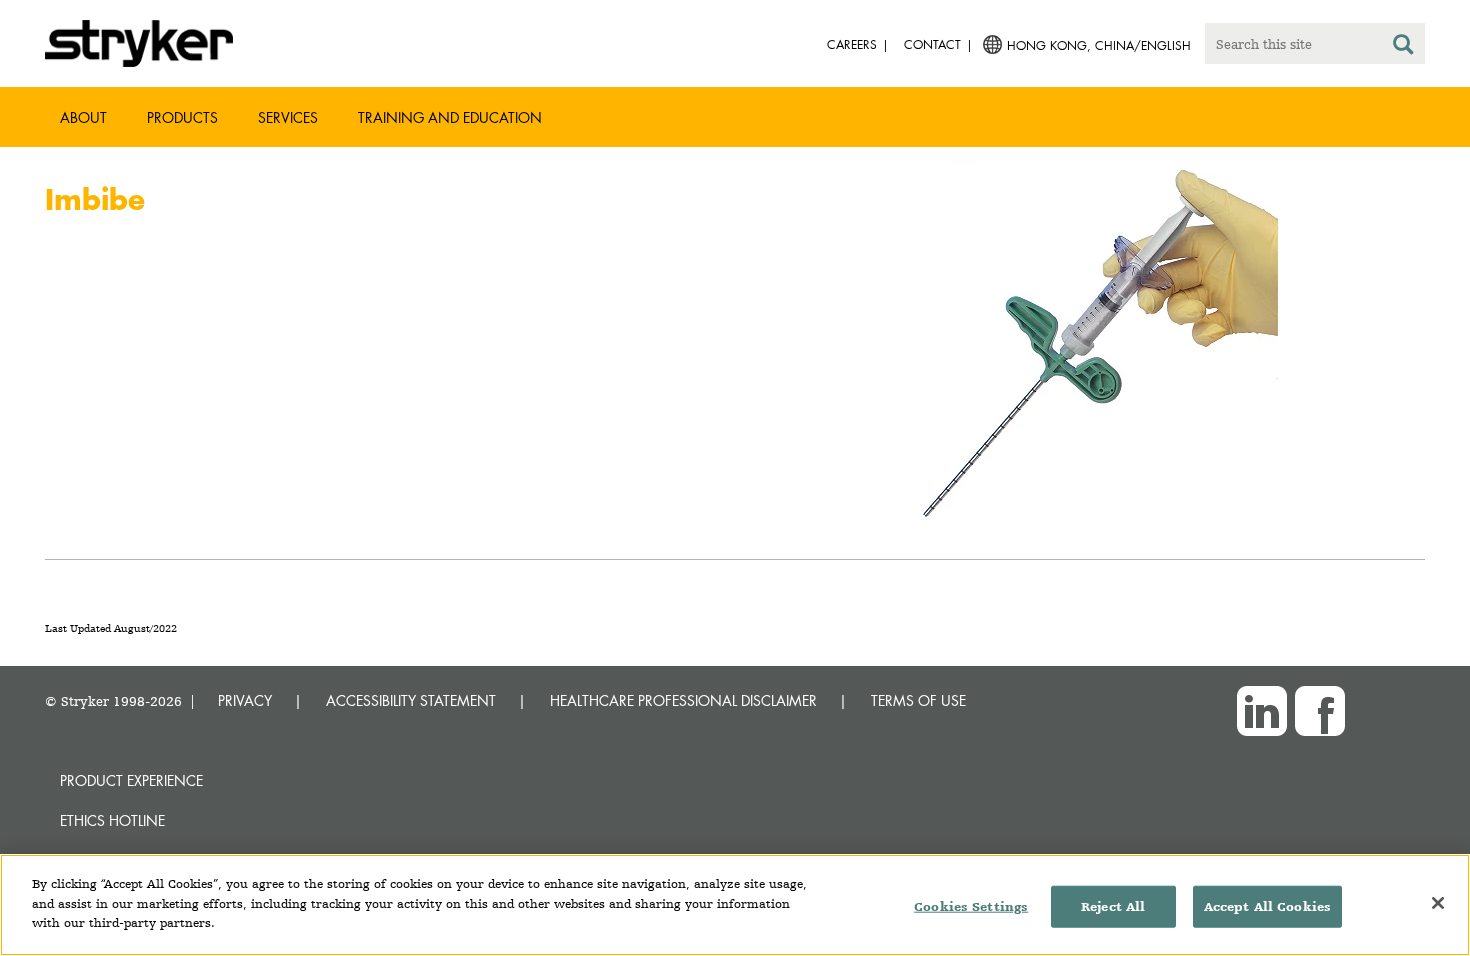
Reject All (1113, 906)
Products (182, 117)
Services (288, 117)
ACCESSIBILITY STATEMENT (411, 700)
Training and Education (450, 117)
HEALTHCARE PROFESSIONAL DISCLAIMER (683, 700)
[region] (735, 905)
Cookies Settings (971, 906)
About (83, 117)
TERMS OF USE (918, 700)
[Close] (1438, 903)
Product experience (131, 780)
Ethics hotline (112, 820)
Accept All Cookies (1267, 906)
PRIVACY (245, 700)
